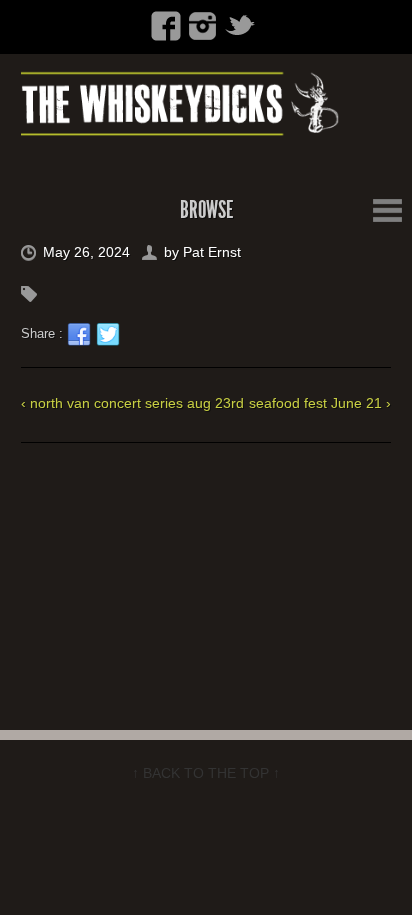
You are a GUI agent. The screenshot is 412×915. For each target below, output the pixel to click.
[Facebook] (166, 26)
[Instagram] (203, 26)
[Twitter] (240, 26)
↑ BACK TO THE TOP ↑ (206, 773)
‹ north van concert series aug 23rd (132, 403)
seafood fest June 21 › (320, 403)
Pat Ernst (212, 252)
